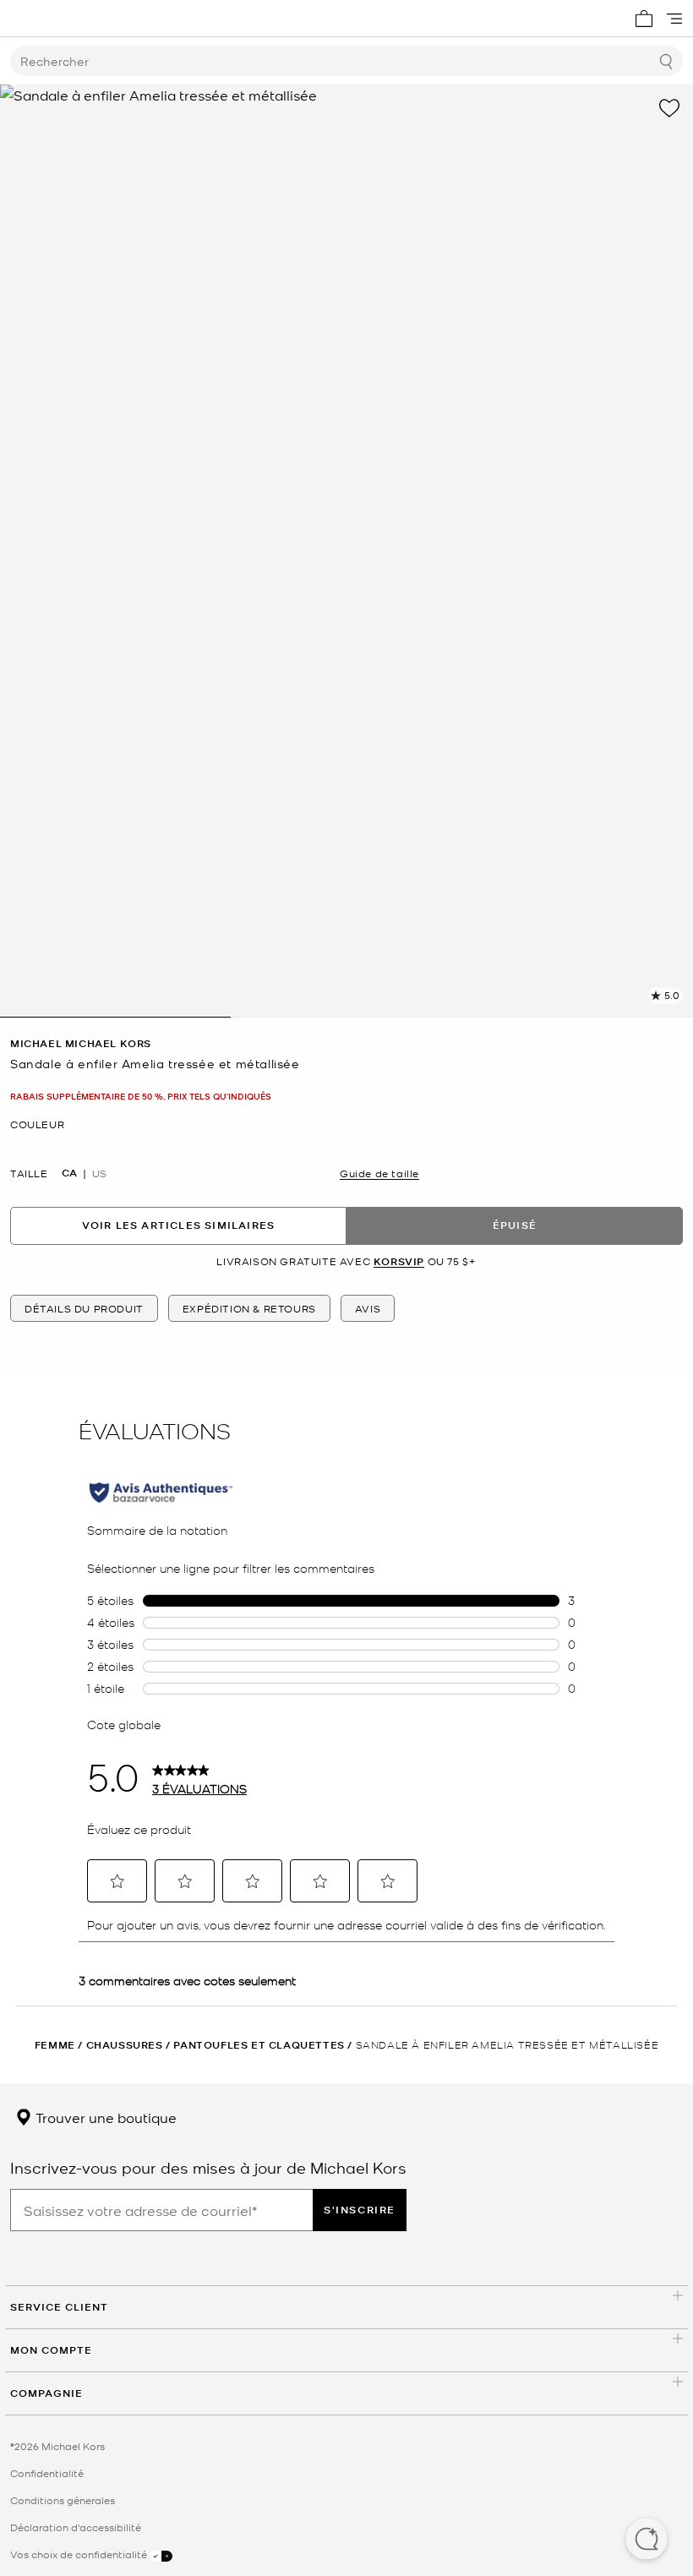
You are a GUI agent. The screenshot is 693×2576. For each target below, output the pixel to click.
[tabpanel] (346, 551)
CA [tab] (69, 1173)
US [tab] (99, 1173)
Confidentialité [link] (47, 2473)
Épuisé (515, 1225)
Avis (368, 1308)
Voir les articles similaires (179, 1225)
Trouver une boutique (104, 2117)
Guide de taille (379, 1173)
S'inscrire (360, 2210)
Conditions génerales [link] (63, 2500)
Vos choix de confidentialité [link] (80, 2554)
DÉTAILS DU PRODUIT (84, 1308)
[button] (647, 2541)
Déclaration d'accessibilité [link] (76, 2527)
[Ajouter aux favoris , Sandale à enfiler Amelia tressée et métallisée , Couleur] (669, 108)
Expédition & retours (249, 1308)
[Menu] (674, 19)
